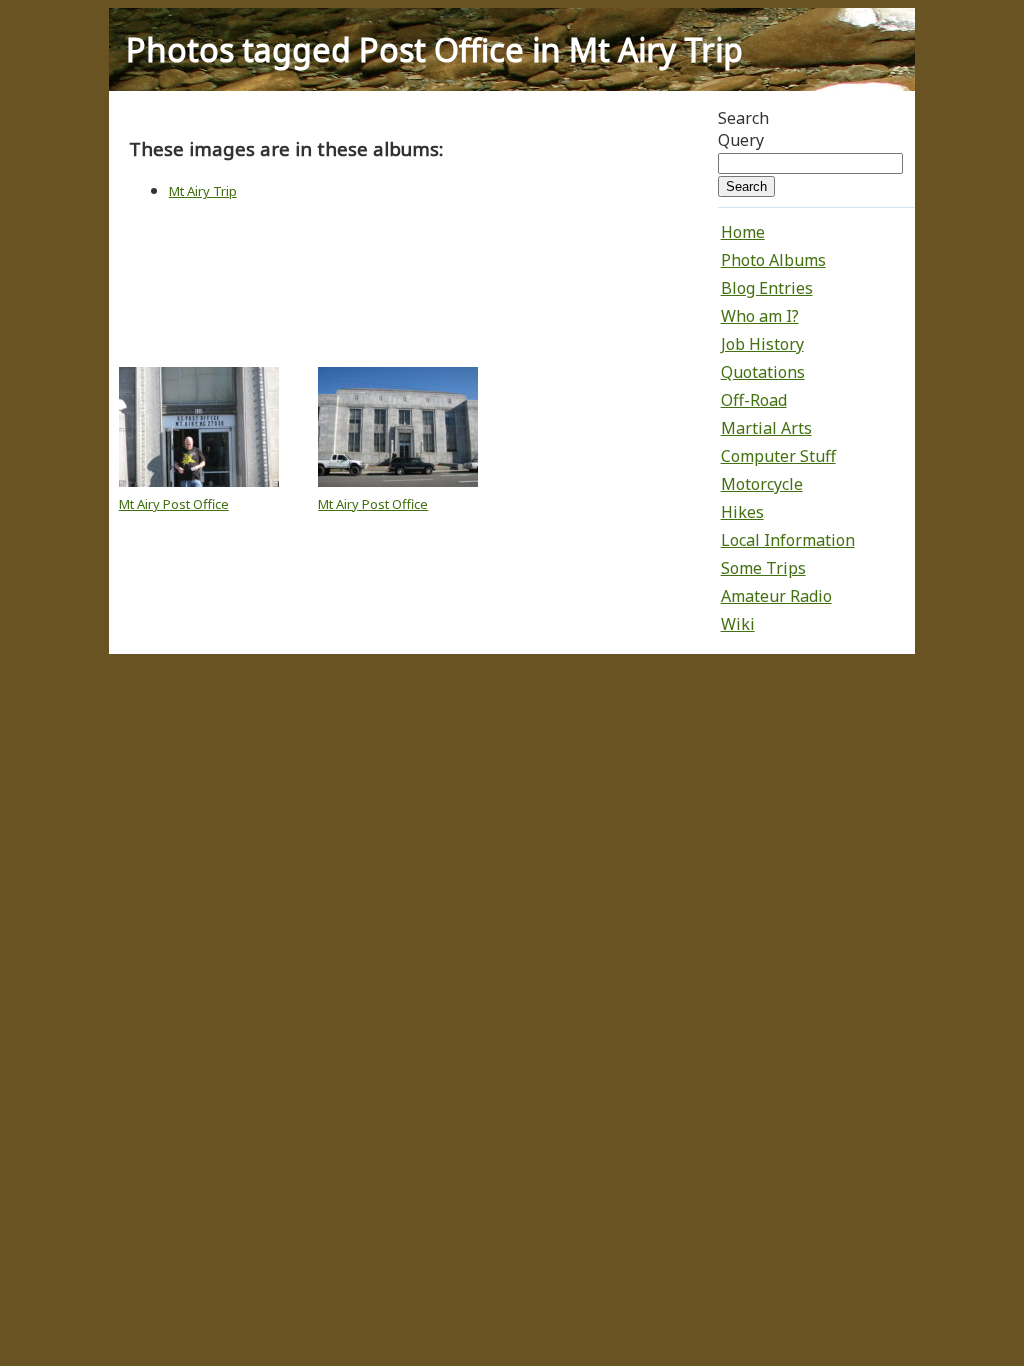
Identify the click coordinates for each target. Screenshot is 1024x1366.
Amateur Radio (776, 596)
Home (743, 232)
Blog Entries (767, 288)
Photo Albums (773, 260)
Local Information (788, 540)
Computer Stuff (778, 456)
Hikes (742, 512)
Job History (762, 344)
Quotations (763, 372)
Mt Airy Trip (203, 191)
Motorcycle (762, 484)
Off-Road (754, 400)
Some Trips (763, 568)
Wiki (738, 624)
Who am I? (760, 316)
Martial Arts (766, 428)
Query (741, 140)
